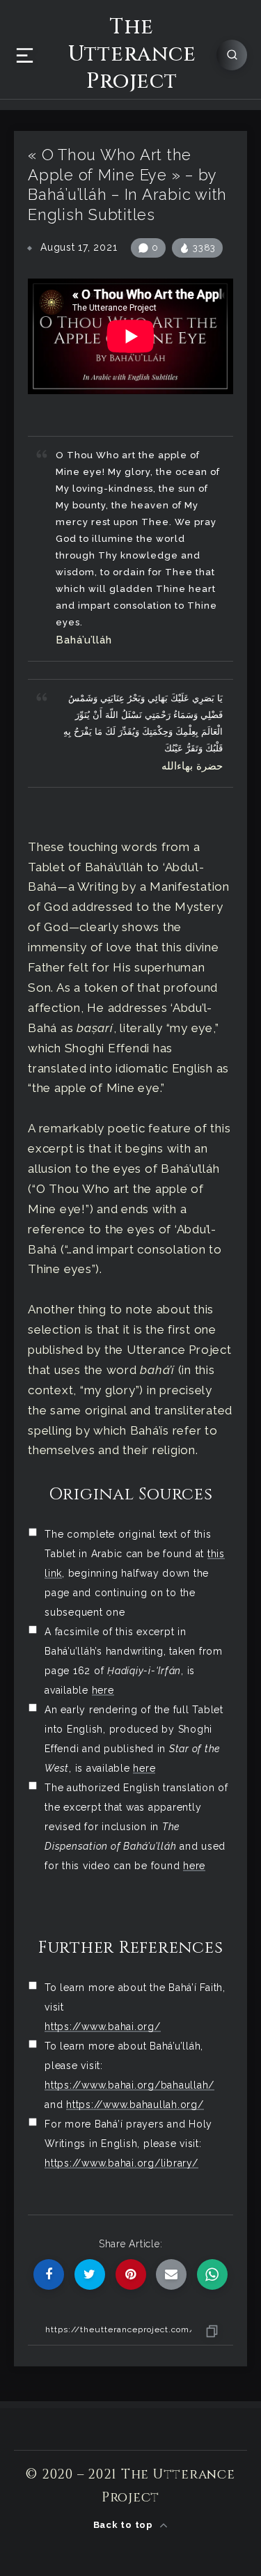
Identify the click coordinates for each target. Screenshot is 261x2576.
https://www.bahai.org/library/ (121, 2163)
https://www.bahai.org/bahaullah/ (129, 2085)
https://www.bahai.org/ (103, 2027)
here (103, 1690)
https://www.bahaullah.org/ (135, 2105)
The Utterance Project (132, 55)
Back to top (125, 2525)
